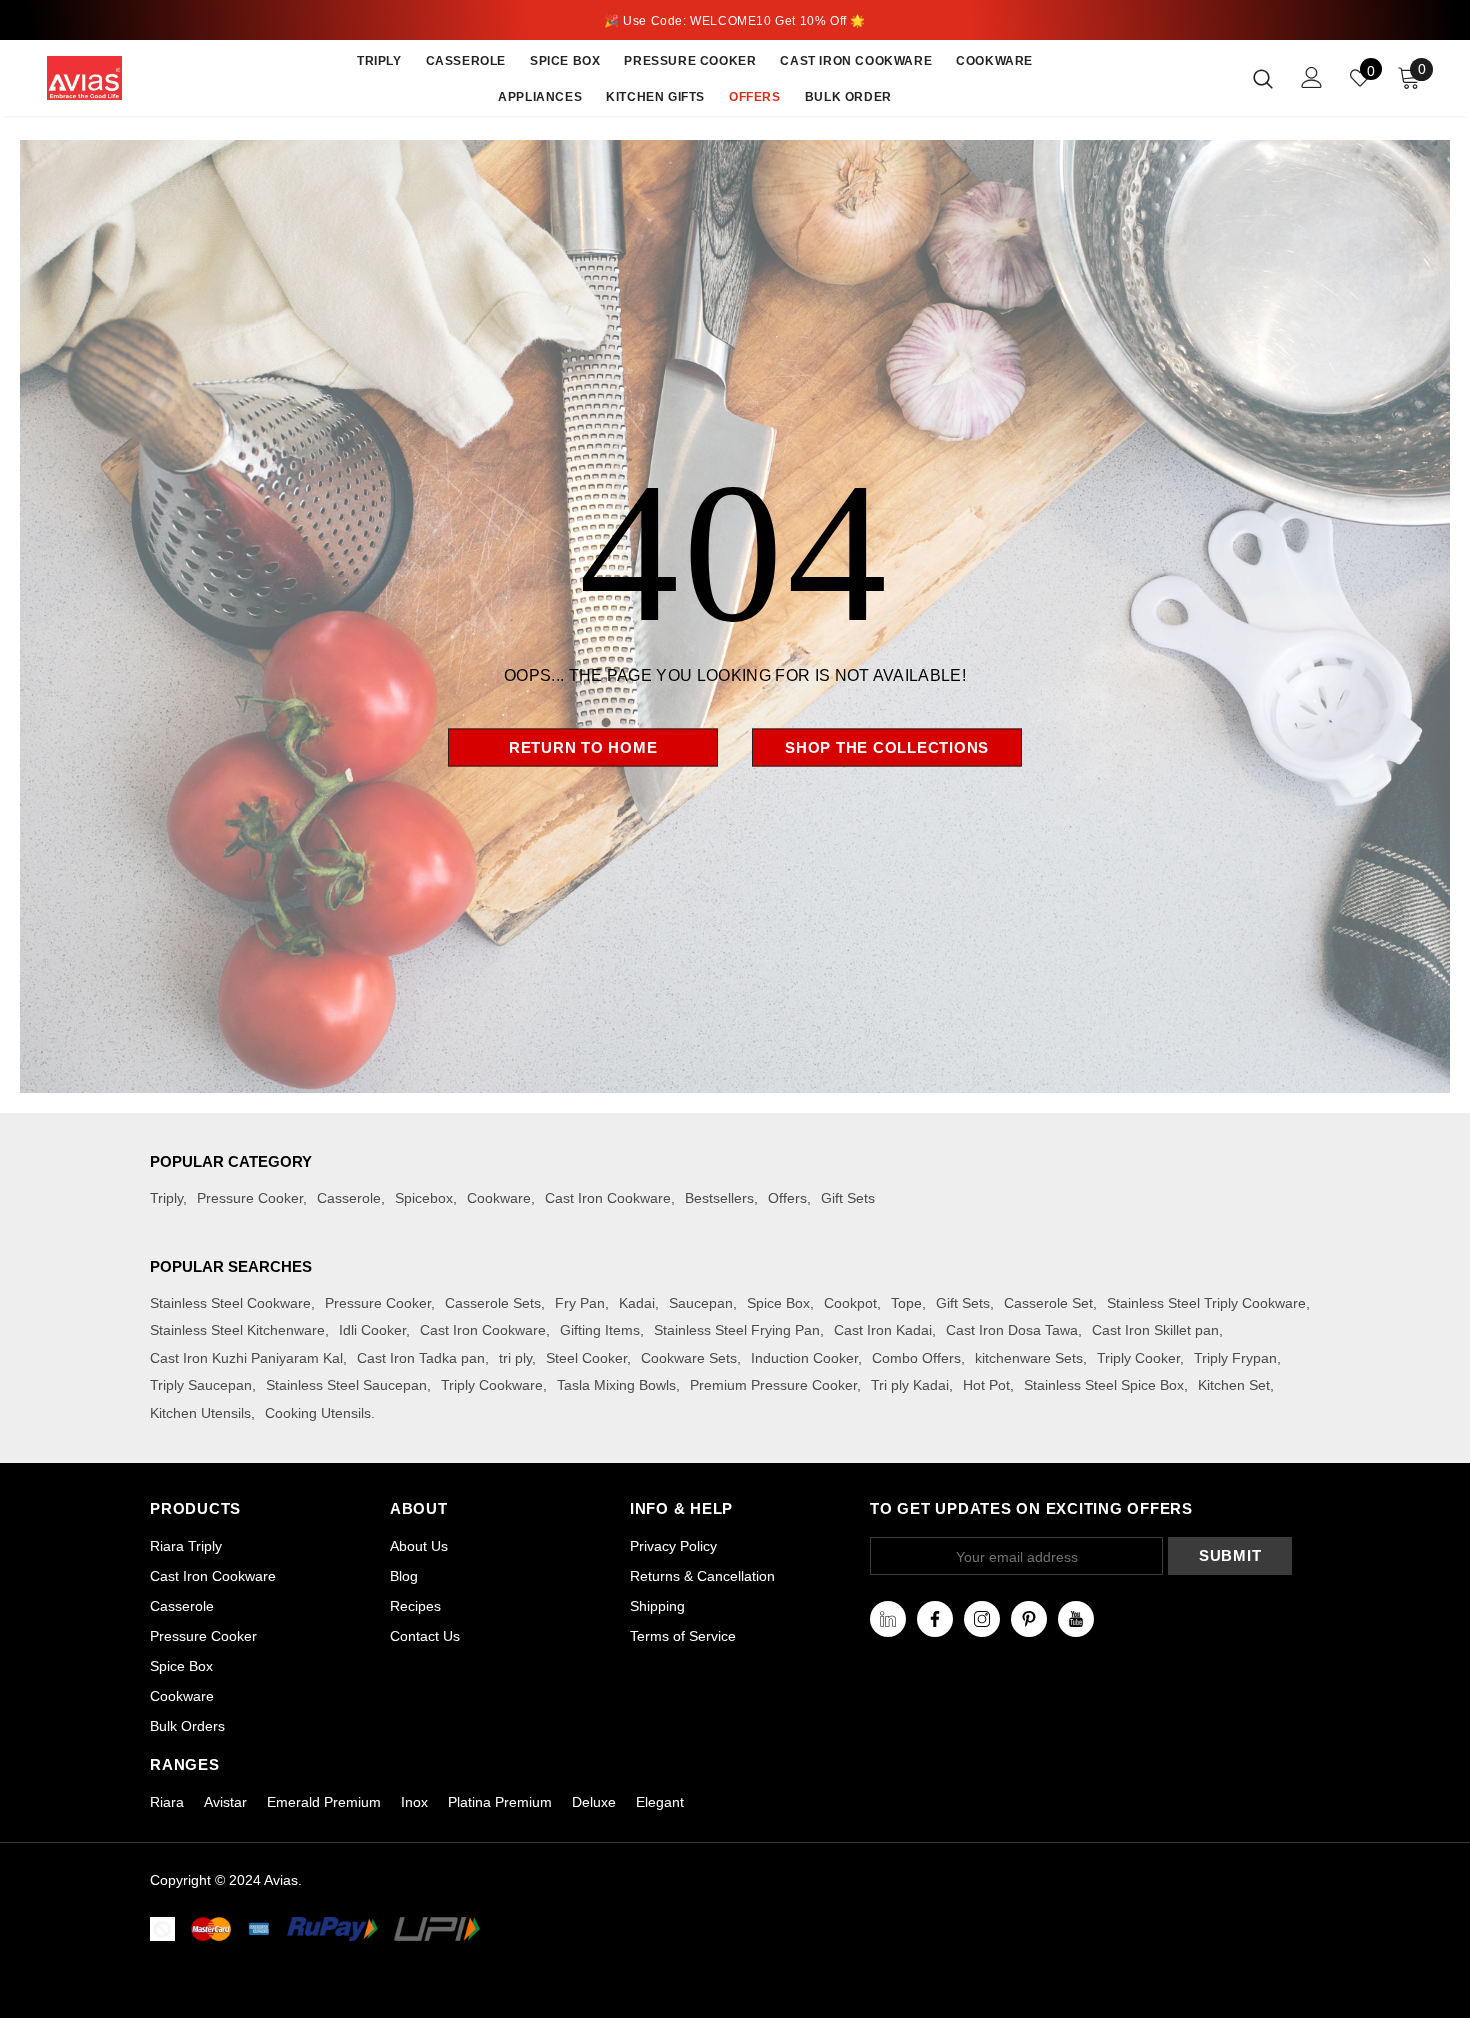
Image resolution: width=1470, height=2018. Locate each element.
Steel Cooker (586, 1358)
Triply (166, 1198)
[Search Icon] (1263, 78)
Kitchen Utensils (200, 1413)
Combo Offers (916, 1358)
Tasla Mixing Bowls (616, 1385)
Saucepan (701, 1303)
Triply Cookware (492, 1385)
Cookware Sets (689, 1358)
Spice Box (778, 1303)
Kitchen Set (1234, 1385)
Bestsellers (719, 1198)
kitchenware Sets (1029, 1358)
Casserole (349, 1198)
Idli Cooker (372, 1330)
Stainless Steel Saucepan (346, 1385)
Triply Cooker (1138, 1358)
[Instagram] (982, 1619)
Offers (787, 1198)
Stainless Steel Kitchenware (237, 1330)
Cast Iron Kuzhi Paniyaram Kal (246, 1358)
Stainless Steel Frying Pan (737, 1330)
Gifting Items (600, 1330)
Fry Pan (580, 1303)
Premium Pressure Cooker (773, 1385)
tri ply (515, 1358)
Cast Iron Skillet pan (1155, 1330)
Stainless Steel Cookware (230, 1303)
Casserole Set (1048, 1303)
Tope (906, 1303)
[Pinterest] (1029, 1619)
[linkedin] (888, 1619)
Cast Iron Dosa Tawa (1012, 1330)
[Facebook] (935, 1619)
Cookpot (850, 1303)
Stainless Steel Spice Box (1104, 1385)
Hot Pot (986, 1385)
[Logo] (109, 78)
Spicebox (424, 1198)
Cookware (499, 1198)
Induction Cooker (804, 1358)
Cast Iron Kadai (883, 1330)
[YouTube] (1076, 1619)
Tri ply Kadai (910, 1385)
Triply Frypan (1235, 1358)
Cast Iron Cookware (608, 1198)
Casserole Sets (493, 1303)
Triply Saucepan (201, 1385)
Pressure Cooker (250, 1198)
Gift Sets (848, 1198)
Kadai (637, 1303)
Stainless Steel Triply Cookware (1206, 1303)
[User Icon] (1312, 77)
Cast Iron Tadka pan (421, 1358)
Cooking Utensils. (320, 1413)
